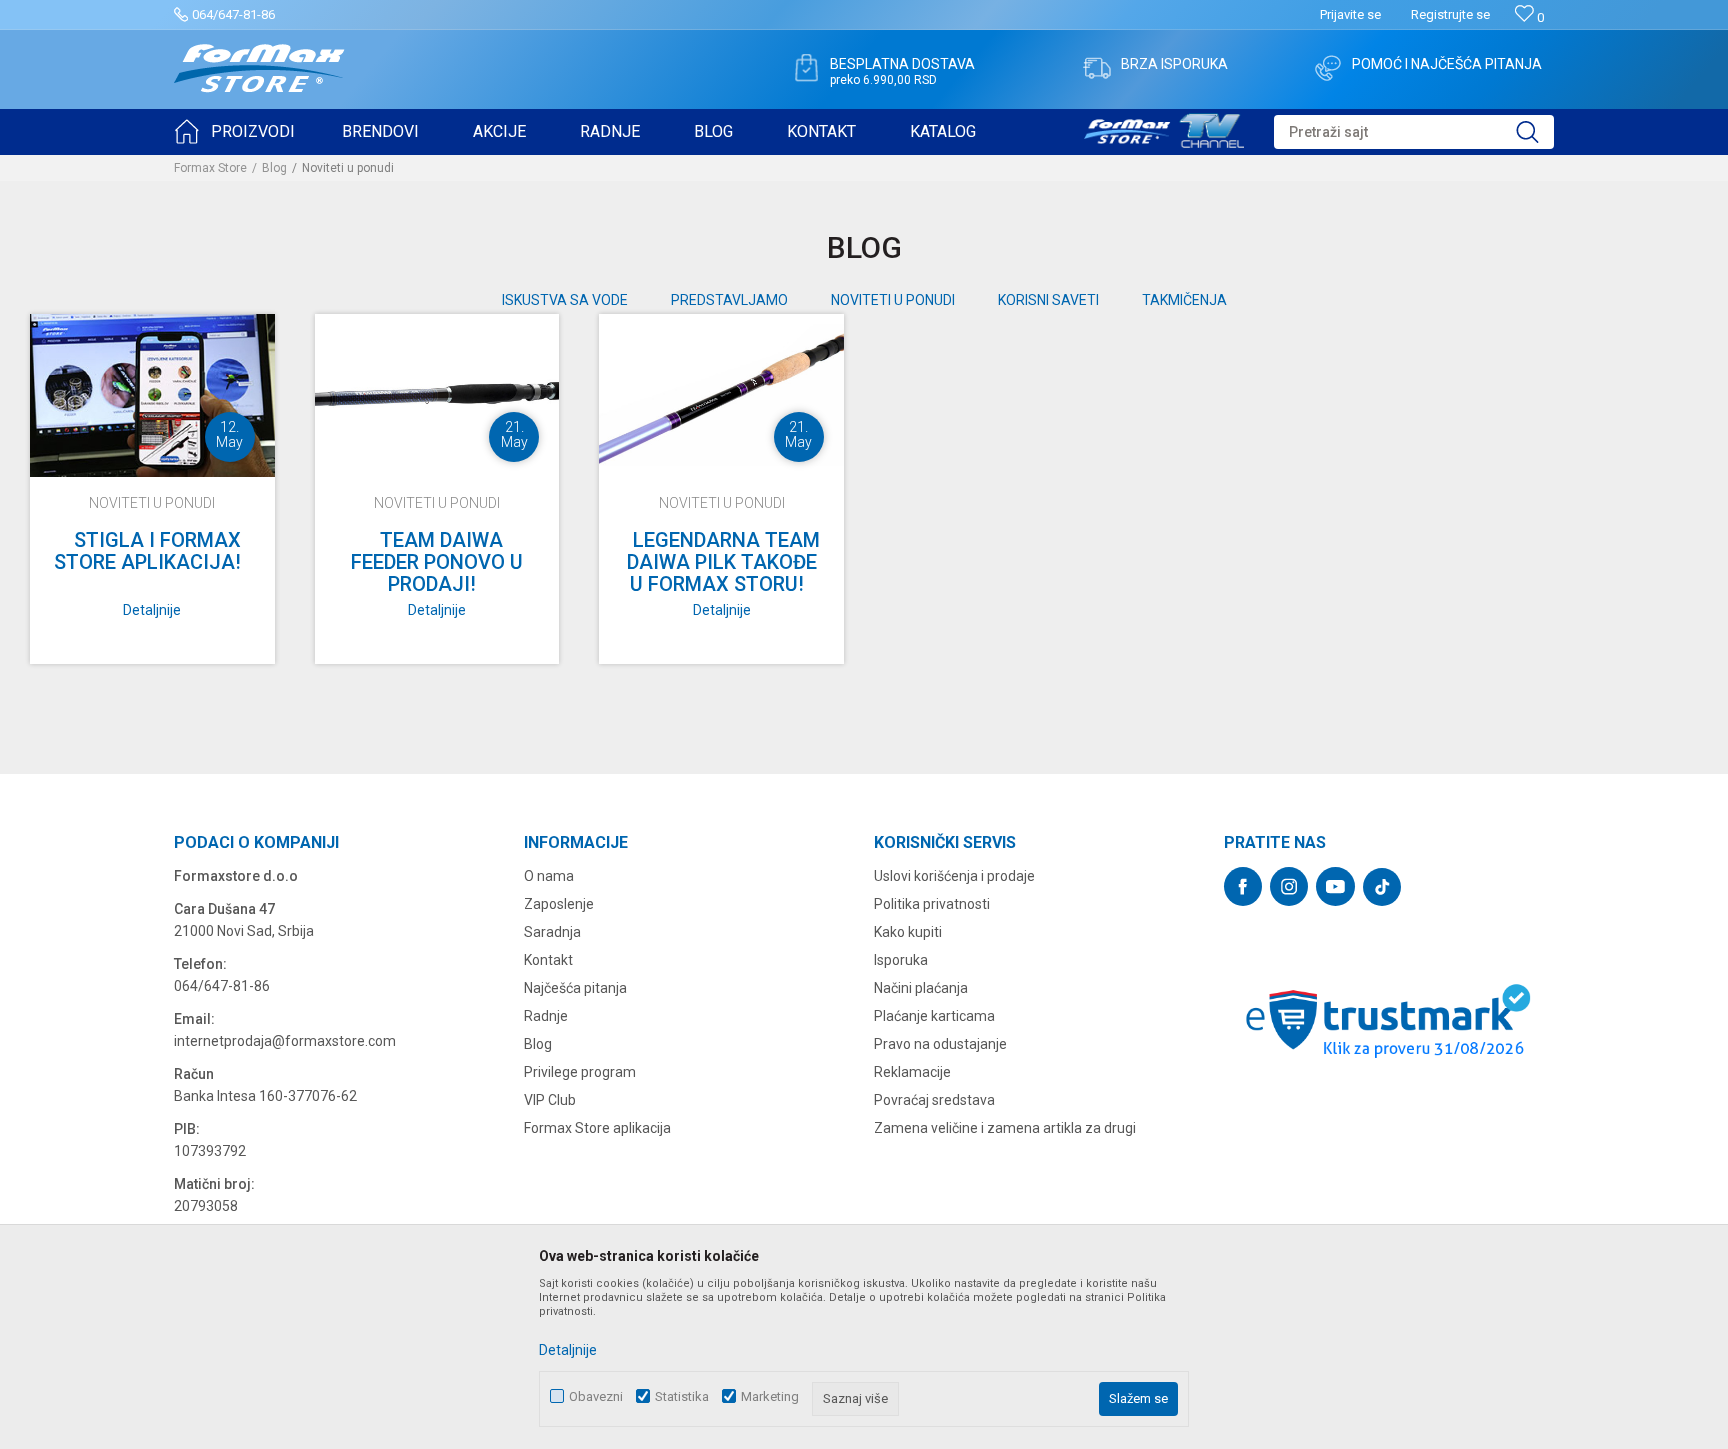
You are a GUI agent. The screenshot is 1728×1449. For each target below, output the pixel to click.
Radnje (546, 1016)
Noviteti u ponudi (893, 300)
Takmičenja (1184, 300)
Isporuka (901, 960)
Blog (274, 168)
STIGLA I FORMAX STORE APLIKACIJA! (147, 551)
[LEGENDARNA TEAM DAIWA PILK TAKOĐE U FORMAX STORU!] (721, 395)
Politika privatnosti (932, 904)
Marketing (770, 1396)
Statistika (682, 1396)
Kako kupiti (908, 932)
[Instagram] (1289, 886)
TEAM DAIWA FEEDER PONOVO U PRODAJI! (437, 562)
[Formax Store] (259, 68)
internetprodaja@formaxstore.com (285, 1041)
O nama (549, 876)
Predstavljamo (729, 300)
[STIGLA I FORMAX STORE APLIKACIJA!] (152, 395)
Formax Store (210, 168)
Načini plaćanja (921, 988)
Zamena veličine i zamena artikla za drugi (1005, 1128)
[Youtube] (1335, 886)
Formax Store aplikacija (597, 1128)
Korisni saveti (1048, 300)
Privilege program (580, 1072)
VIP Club (550, 1100)
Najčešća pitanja (575, 988)
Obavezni (596, 1396)
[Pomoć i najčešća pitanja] (1328, 68)
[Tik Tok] (1382, 887)
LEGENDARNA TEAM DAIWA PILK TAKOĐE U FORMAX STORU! (723, 562)
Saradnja (552, 932)
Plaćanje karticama (934, 1016)
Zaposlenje (559, 904)
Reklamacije (912, 1072)
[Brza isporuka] (1097, 68)
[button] (1414, 132)
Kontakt (548, 960)
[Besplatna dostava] (806, 68)
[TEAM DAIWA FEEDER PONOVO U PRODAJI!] (437, 395)
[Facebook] (1243, 886)
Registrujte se (1450, 14)
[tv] (1164, 128)
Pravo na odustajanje (940, 1044)
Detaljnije (152, 610)
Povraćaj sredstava (934, 1100)
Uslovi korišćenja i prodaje (954, 876)
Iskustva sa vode (565, 300)
